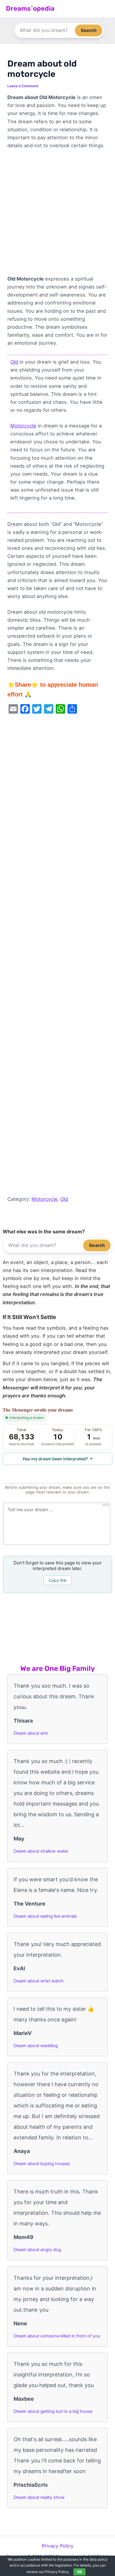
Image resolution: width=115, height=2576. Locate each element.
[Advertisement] (57, 215)
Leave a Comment (23, 86)
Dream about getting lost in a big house (53, 2411)
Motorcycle (23, 426)
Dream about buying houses (42, 2164)
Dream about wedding (36, 2046)
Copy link (58, 1580)
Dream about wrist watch (39, 1981)
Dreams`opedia (30, 8)
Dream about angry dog (37, 2250)
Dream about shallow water (41, 1851)
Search (89, 30)
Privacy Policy (58, 2546)
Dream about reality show (39, 2497)
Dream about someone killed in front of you (57, 2336)
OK (79, 2572)
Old (14, 362)
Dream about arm (31, 1733)
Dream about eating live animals (45, 1916)
